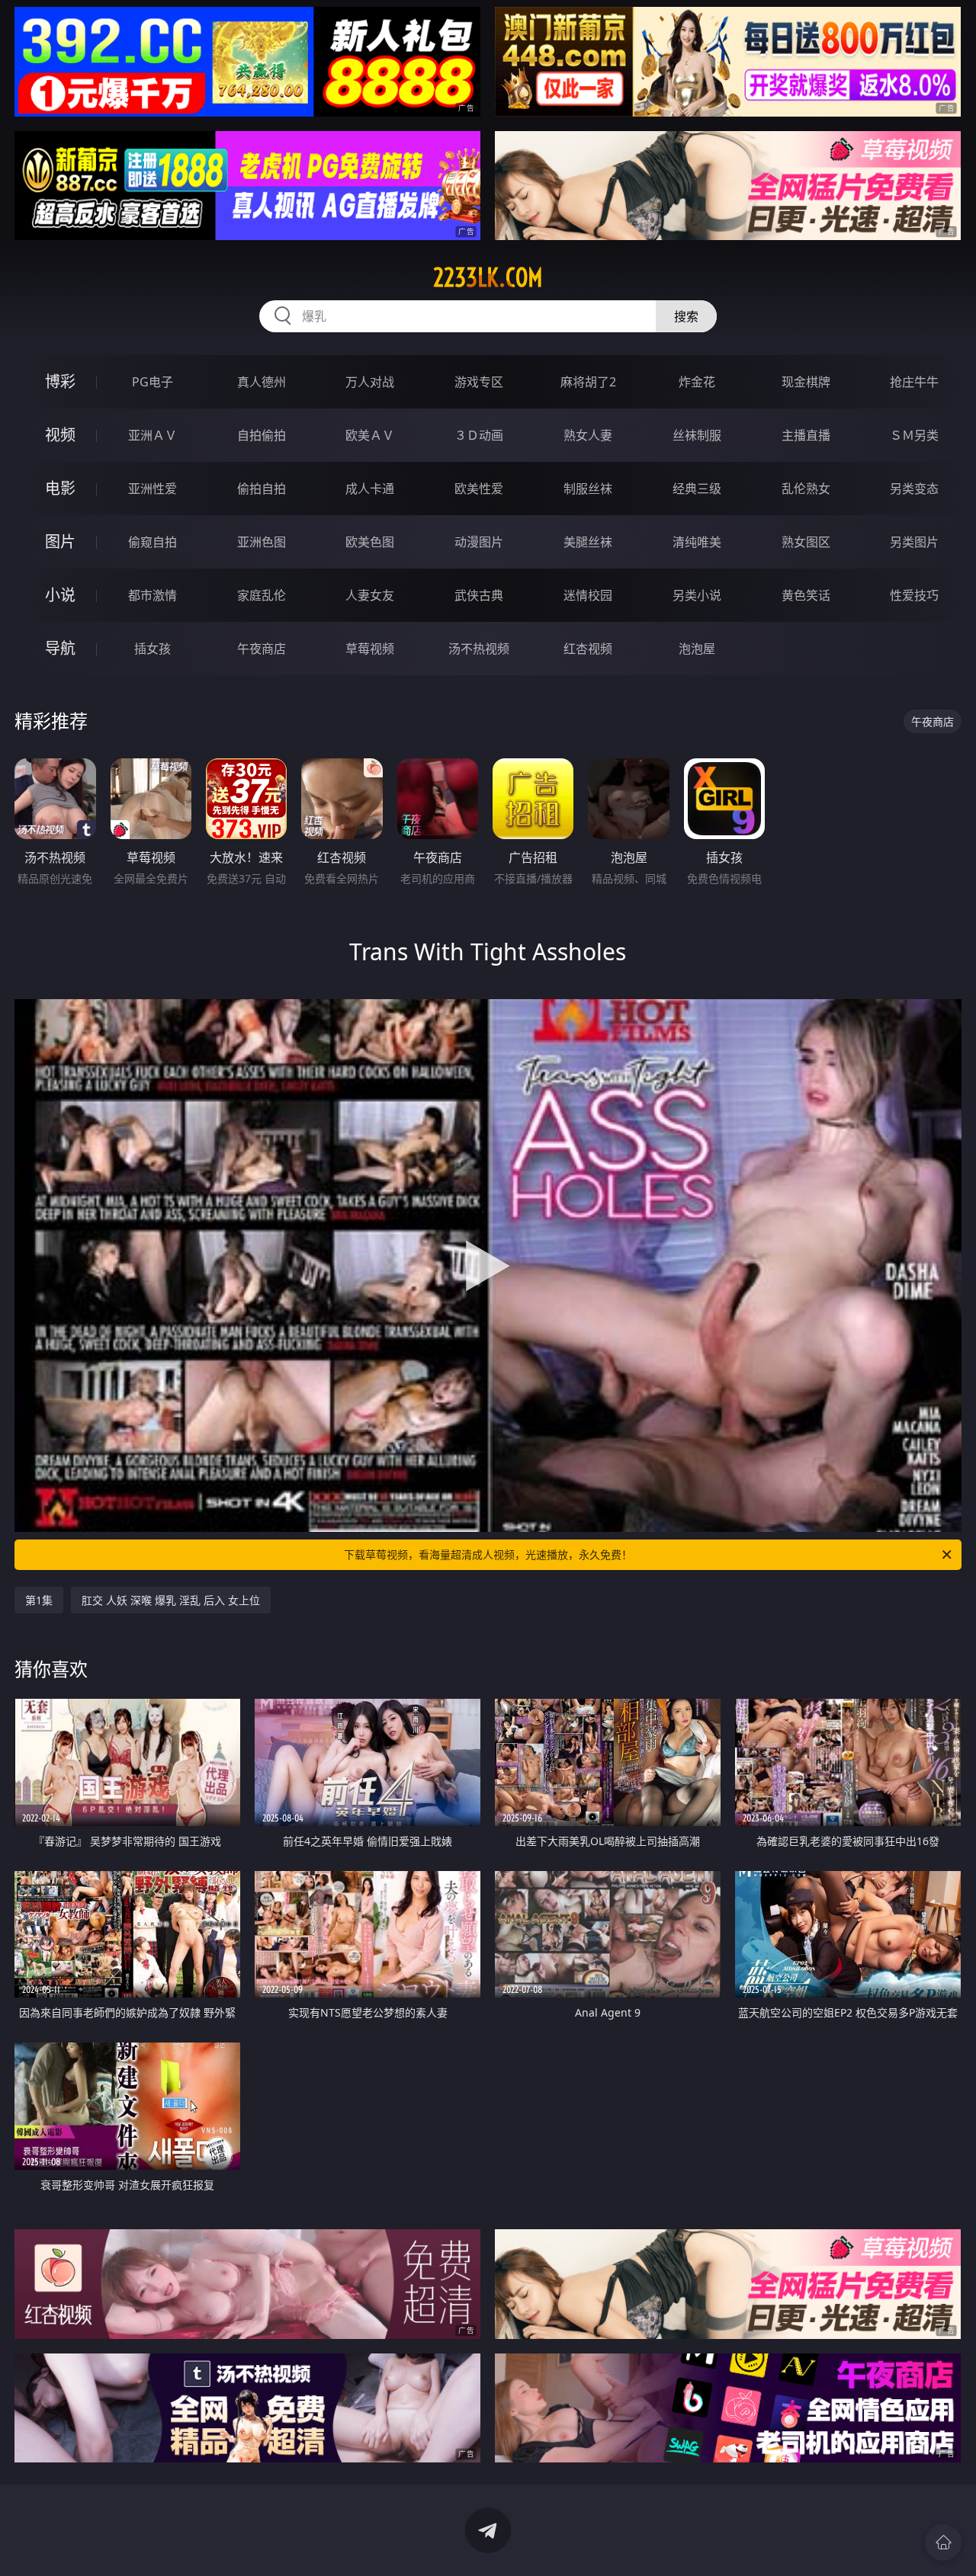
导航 (60, 648)
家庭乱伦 (262, 595)
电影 (60, 488)
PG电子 (152, 382)
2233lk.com (488, 277)
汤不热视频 (479, 649)
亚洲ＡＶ (152, 435)
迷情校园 (588, 595)
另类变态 (914, 489)
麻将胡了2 (588, 382)
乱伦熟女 (806, 489)
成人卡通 (370, 489)
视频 (60, 435)
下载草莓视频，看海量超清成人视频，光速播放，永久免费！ (488, 1554)
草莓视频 (370, 649)
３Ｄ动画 (479, 435)
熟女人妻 (588, 435)
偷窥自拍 (152, 542)
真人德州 (262, 382)
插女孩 (152, 649)
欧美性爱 (479, 489)
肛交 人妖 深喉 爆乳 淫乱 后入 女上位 (171, 1600)
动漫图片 (479, 542)
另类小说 (697, 595)
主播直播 (806, 435)
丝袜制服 (697, 435)
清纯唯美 (697, 542)
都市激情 (152, 595)
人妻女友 (370, 595)
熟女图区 (806, 542)
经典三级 (697, 489)
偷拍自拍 (262, 489)
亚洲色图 (262, 542)
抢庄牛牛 (914, 382)
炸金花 (697, 382)
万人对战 (370, 382)
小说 (60, 595)
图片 (60, 541)
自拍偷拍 (262, 435)
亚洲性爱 (152, 489)
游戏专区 (479, 382)
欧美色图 (370, 542)
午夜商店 (262, 649)
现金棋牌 (806, 382)
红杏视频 (588, 649)
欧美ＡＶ (370, 435)
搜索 (686, 316)
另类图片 (914, 542)
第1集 (39, 1600)
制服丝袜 (588, 489)
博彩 (60, 381)
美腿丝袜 (588, 542)
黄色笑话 (806, 595)
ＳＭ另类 (914, 435)
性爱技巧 (914, 595)
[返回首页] (943, 2542)
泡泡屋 (697, 649)
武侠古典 (479, 595)
